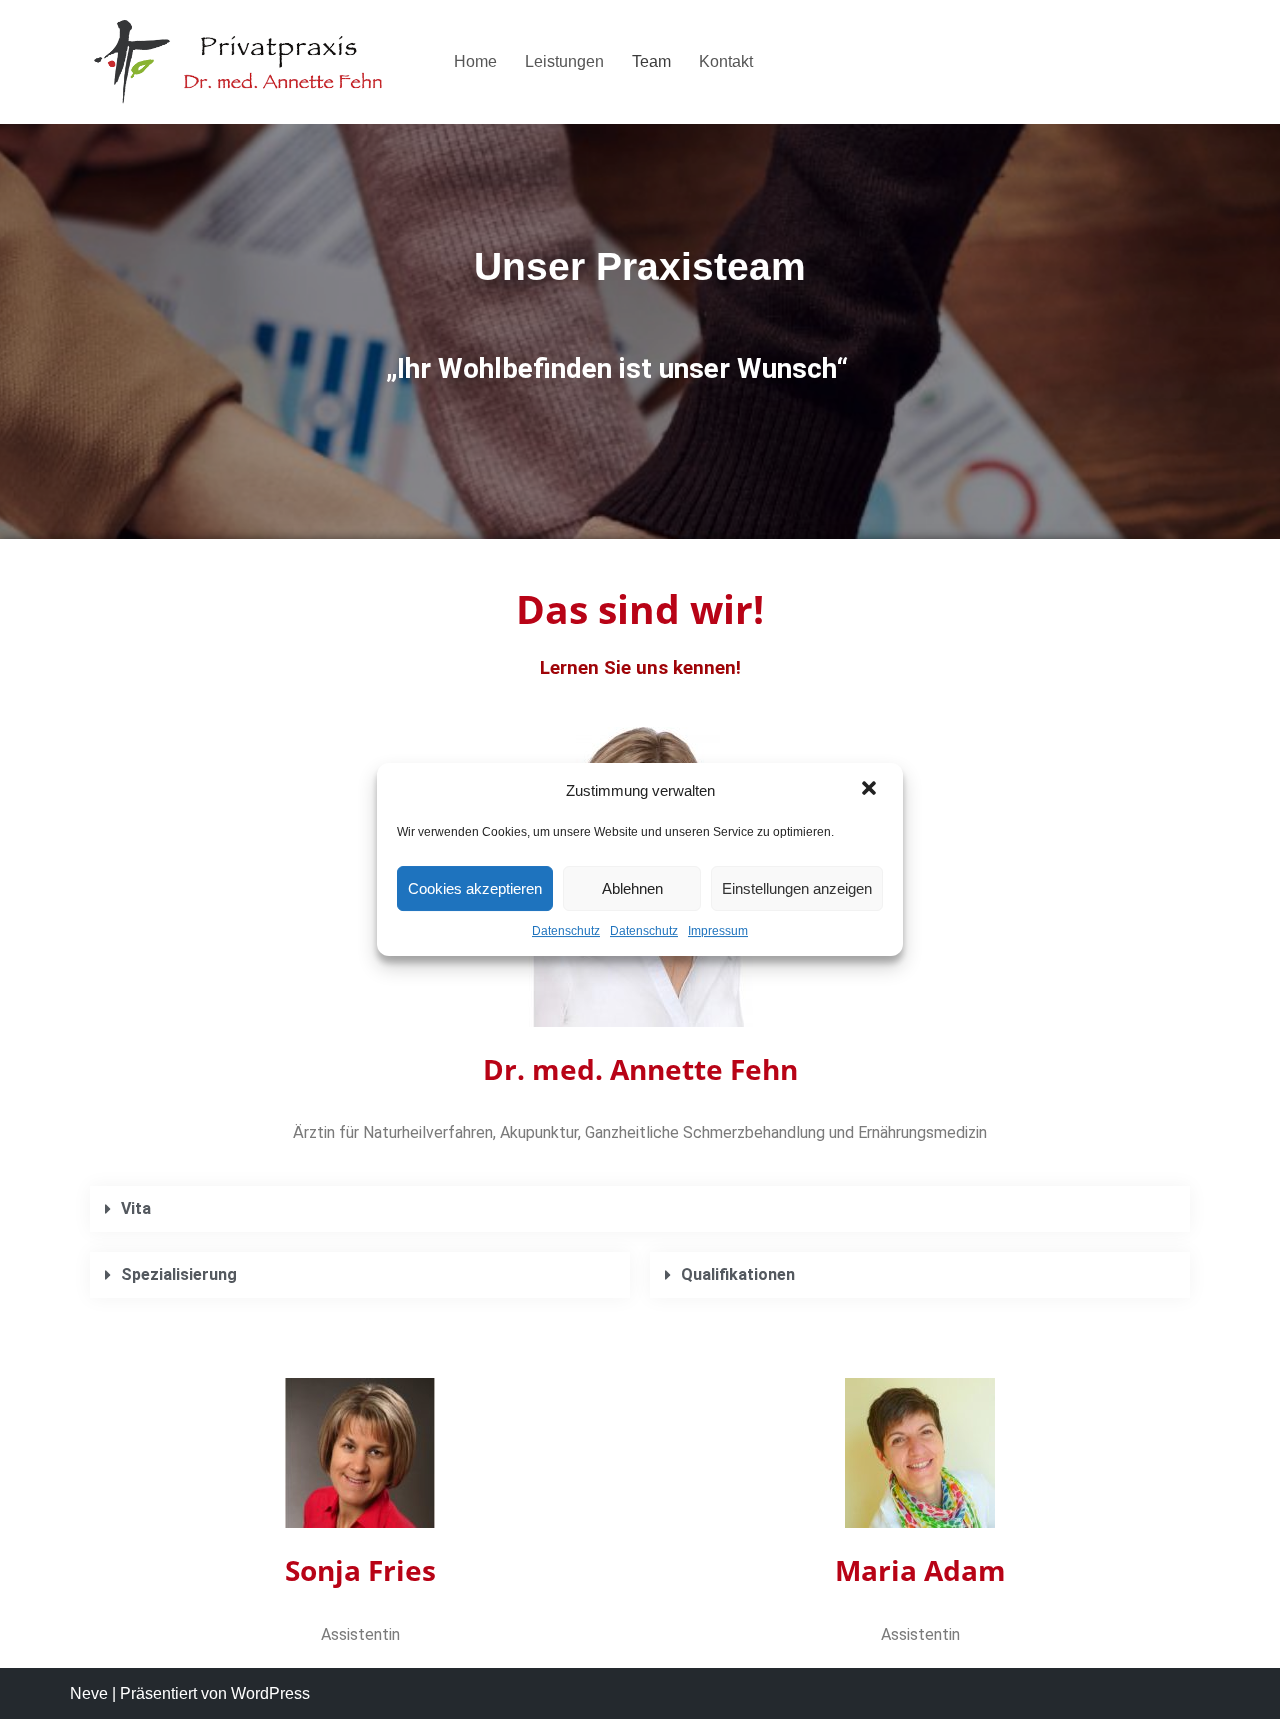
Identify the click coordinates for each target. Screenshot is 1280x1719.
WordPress (270, 1693)
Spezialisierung (179, 1274)
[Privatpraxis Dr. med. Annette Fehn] (245, 62)
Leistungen (564, 61)
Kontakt (726, 61)
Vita (136, 1208)
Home (475, 61)
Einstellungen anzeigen (797, 888)
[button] (871, 790)
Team (651, 61)
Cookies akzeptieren (475, 888)
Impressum (718, 931)
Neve (89, 1693)
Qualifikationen (738, 1274)
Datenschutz (566, 931)
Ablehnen (632, 888)
